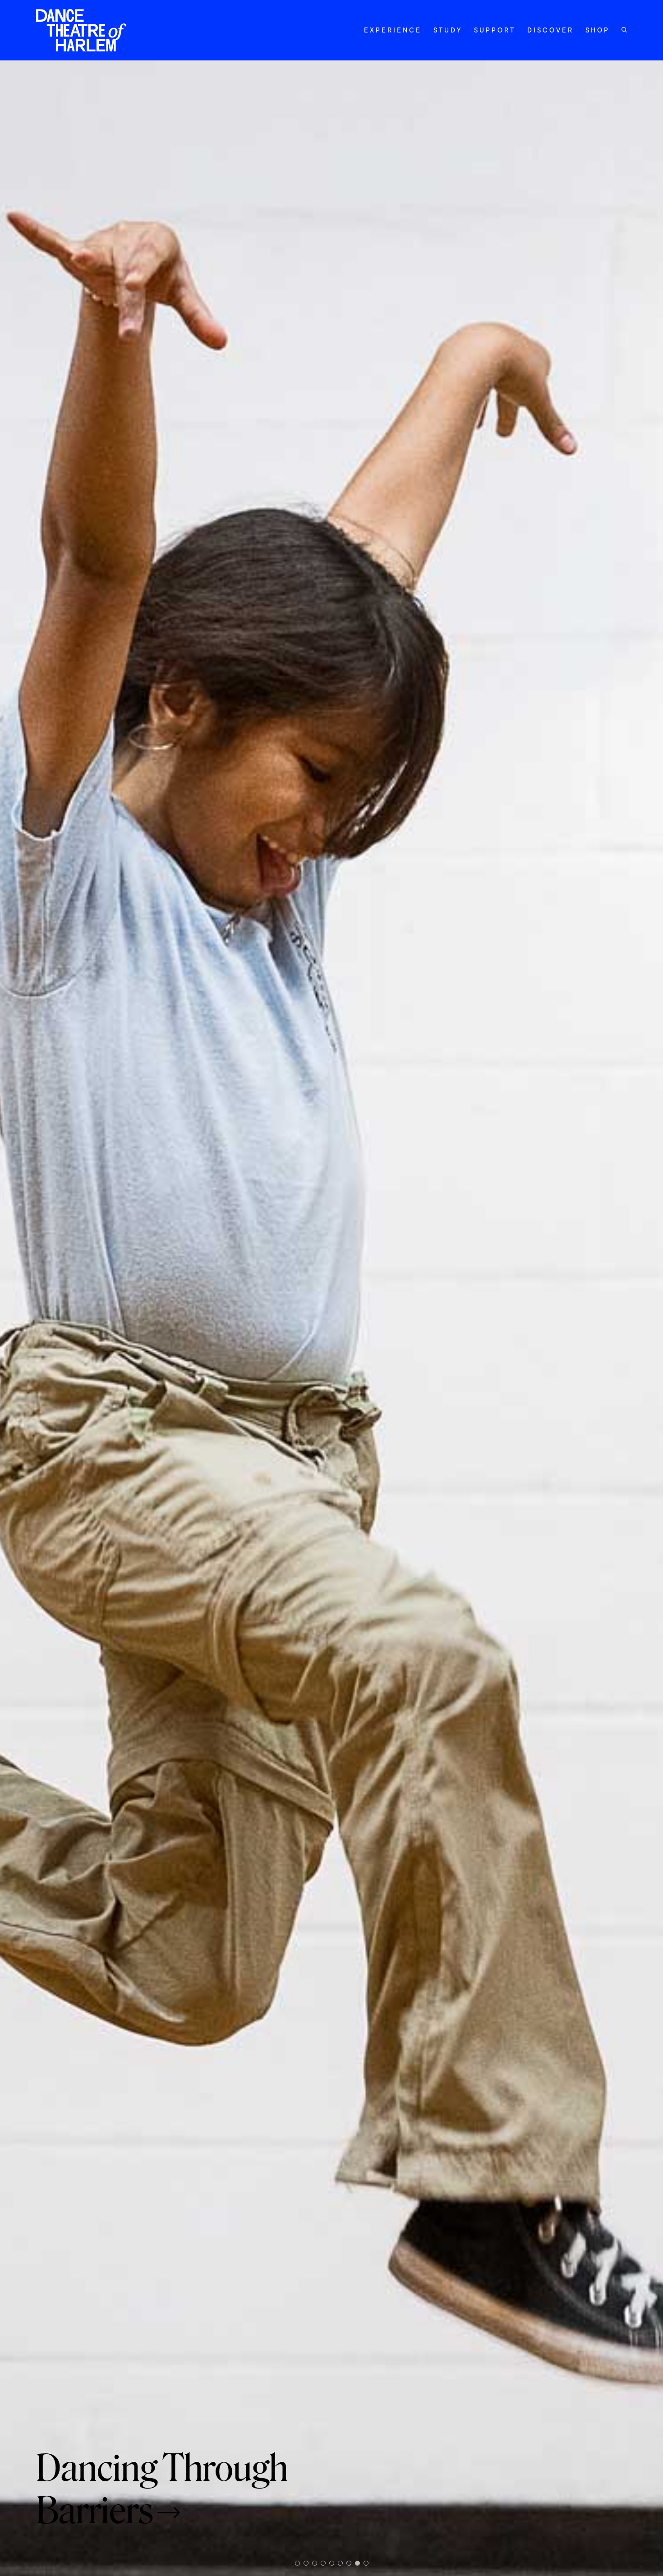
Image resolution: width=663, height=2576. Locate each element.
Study (448, 30)
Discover (550, 30)
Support (495, 30)
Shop (598, 30)
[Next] (612, 1318)
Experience (393, 30)
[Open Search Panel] (624, 30)
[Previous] (51, 1318)
